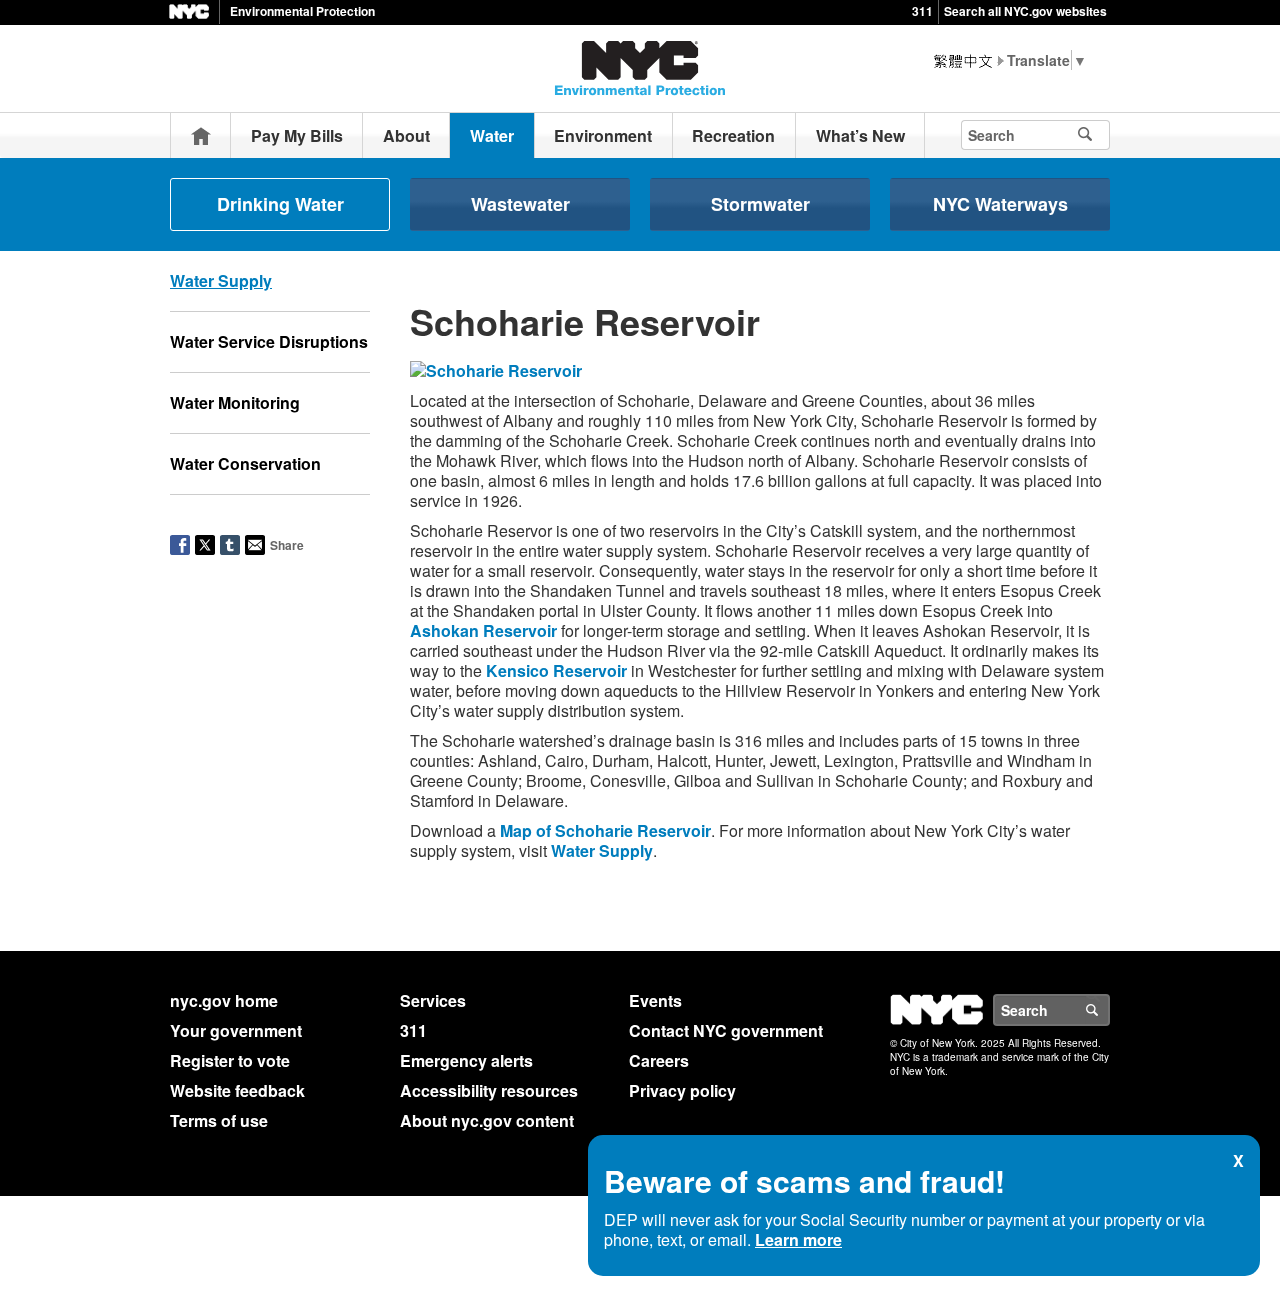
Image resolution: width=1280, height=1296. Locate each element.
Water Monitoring (235, 402)
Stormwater (760, 204)
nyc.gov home (224, 1000)
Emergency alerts (466, 1060)
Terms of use (219, 1120)
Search (1109, 1010)
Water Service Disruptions (269, 341)
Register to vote (230, 1060)
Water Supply (221, 280)
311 (922, 11)
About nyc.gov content (487, 1120)
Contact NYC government (726, 1030)
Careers (659, 1060)
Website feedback (237, 1090)
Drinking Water (280, 204)
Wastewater (520, 204)
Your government (236, 1030)
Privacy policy (682, 1090)
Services (433, 1000)
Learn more (798, 1239)
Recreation (733, 135)
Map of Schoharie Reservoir (605, 830)
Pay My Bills (297, 135)
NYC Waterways (1000, 204)
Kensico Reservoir (556, 670)
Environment (603, 135)
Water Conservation (245, 463)
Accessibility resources (489, 1090)
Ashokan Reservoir (483, 630)
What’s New (860, 135)
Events (655, 1000)
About (406, 135)
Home (201, 135)
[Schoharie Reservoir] (496, 373)
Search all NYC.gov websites (1025, 11)
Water (492, 135)
